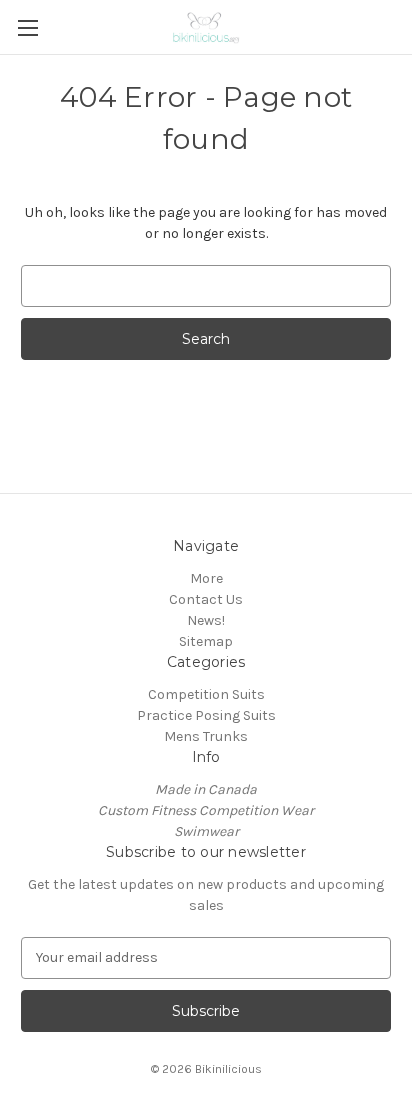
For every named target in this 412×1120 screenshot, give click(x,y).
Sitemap (206, 641)
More (206, 578)
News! (206, 620)
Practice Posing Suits (206, 715)
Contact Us (206, 599)
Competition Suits (206, 694)
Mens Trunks (206, 736)
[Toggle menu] (27, 27)
